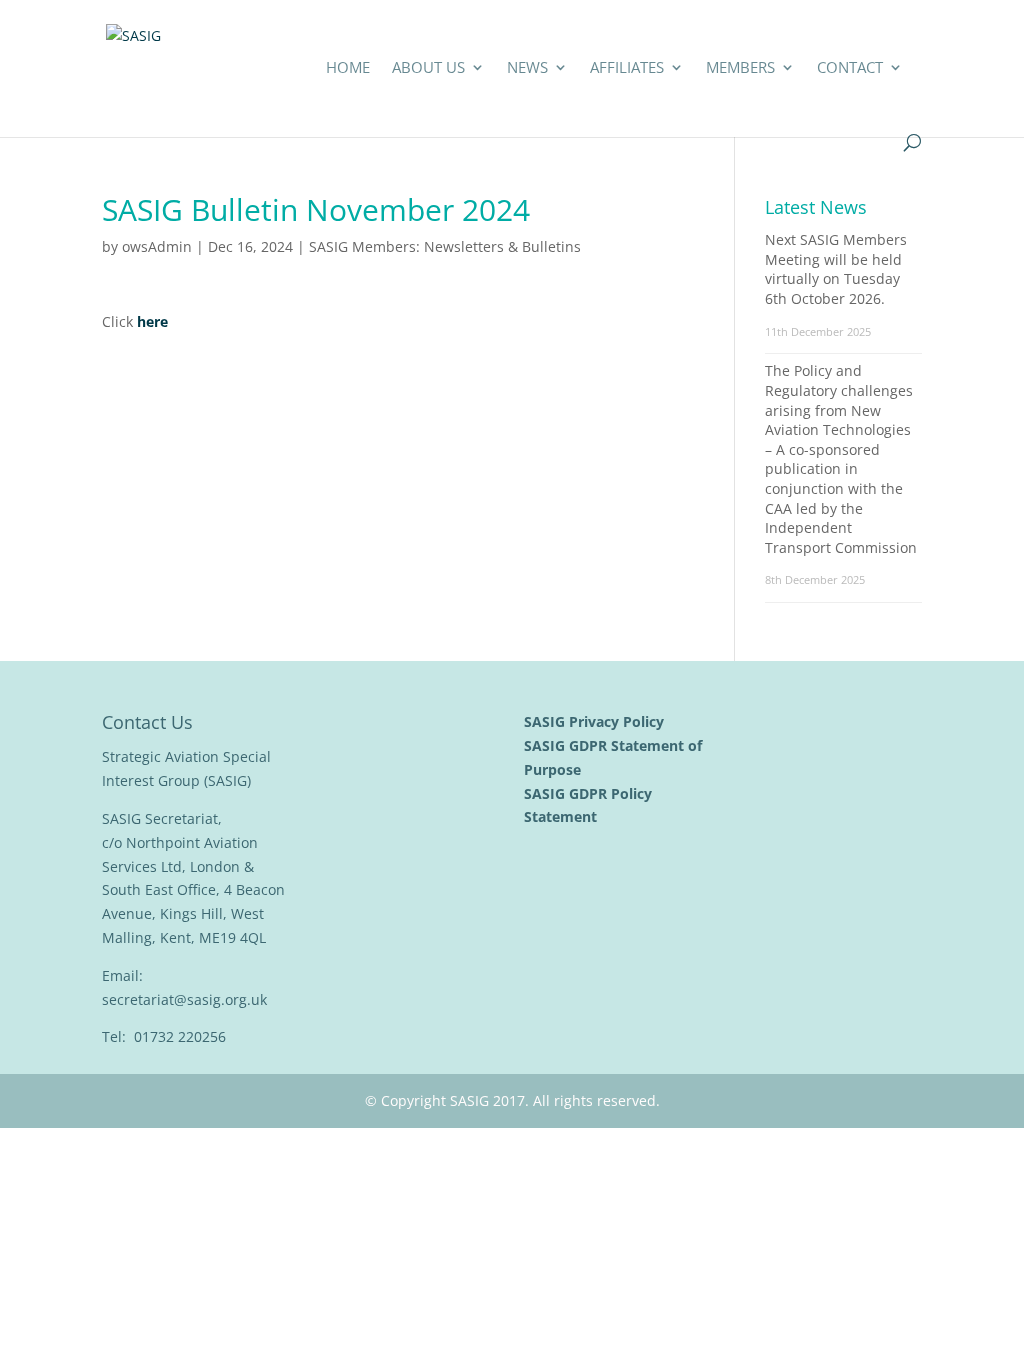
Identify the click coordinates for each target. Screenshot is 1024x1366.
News (527, 68)
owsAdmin (157, 246)
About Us (428, 68)
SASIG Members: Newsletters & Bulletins (445, 246)
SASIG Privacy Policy (596, 721)
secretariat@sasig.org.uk (184, 999)
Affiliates (627, 68)
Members (740, 68)
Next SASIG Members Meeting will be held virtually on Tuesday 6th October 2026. (836, 269)
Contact (850, 68)
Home (348, 68)
